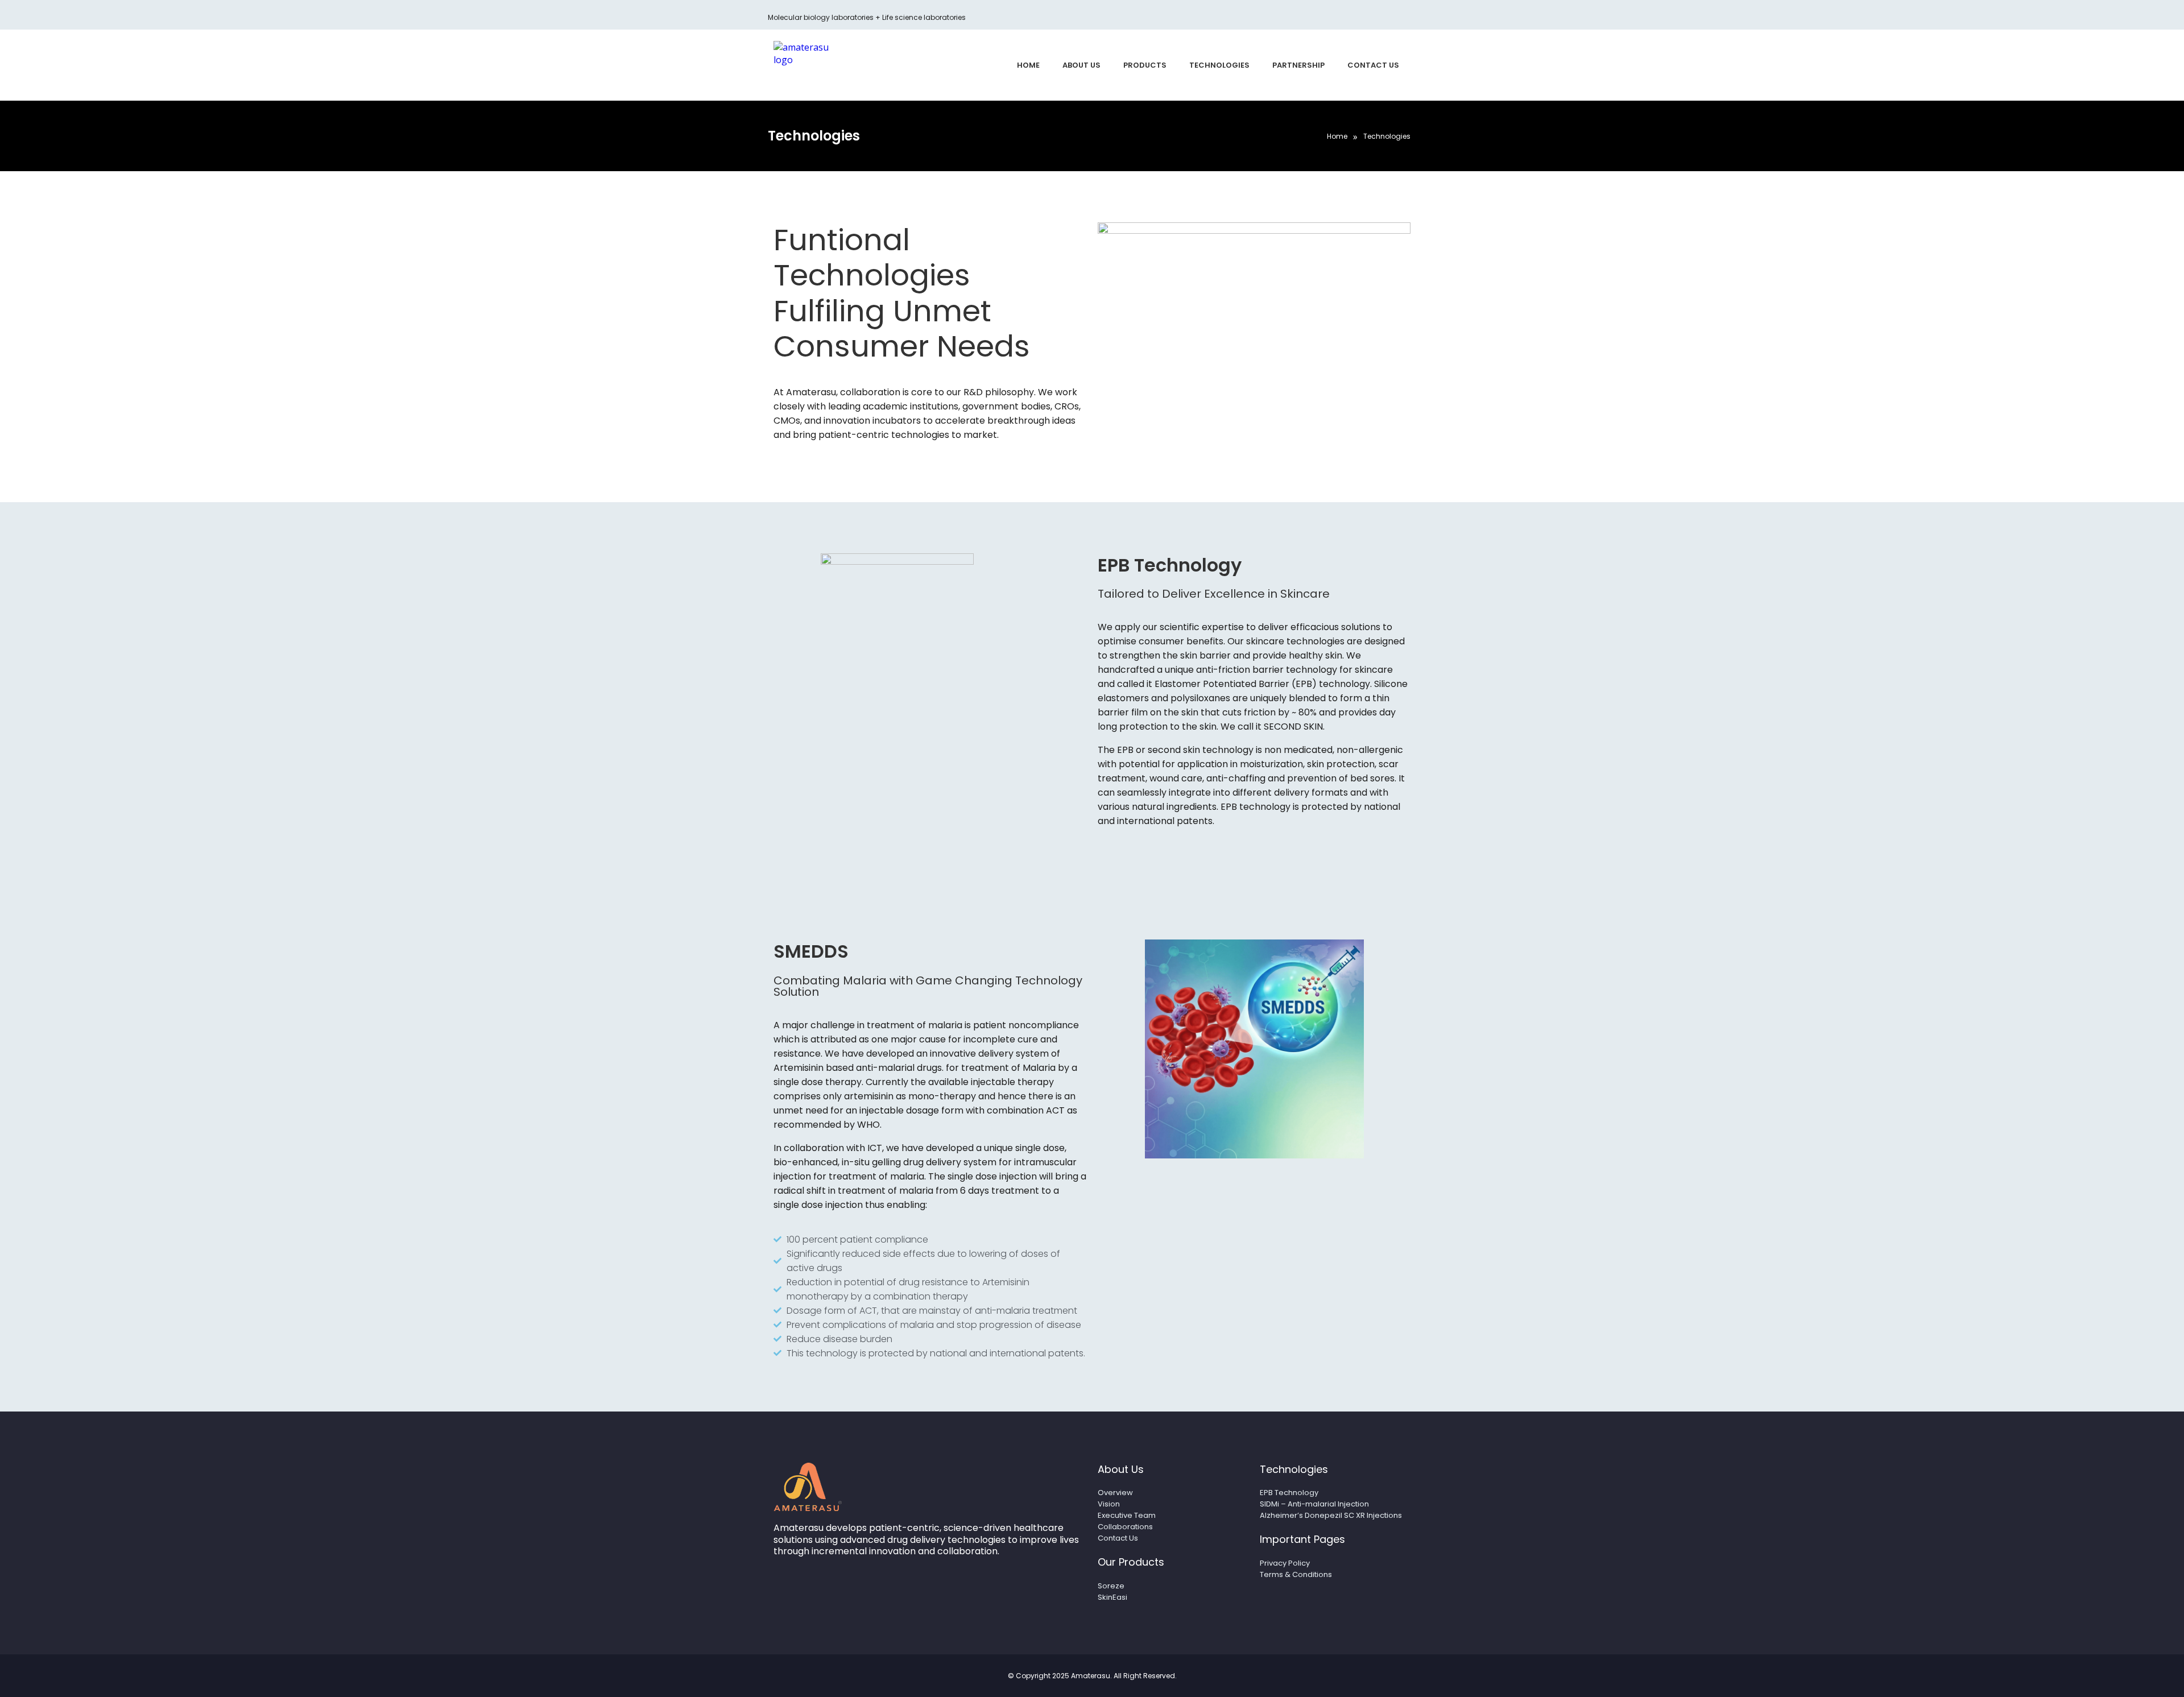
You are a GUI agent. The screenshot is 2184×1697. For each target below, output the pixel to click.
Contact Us (1373, 65)
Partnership (1298, 65)
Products (1145, 65)
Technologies (1219, 65)
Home (1028, 65)
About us (1081, 65)
